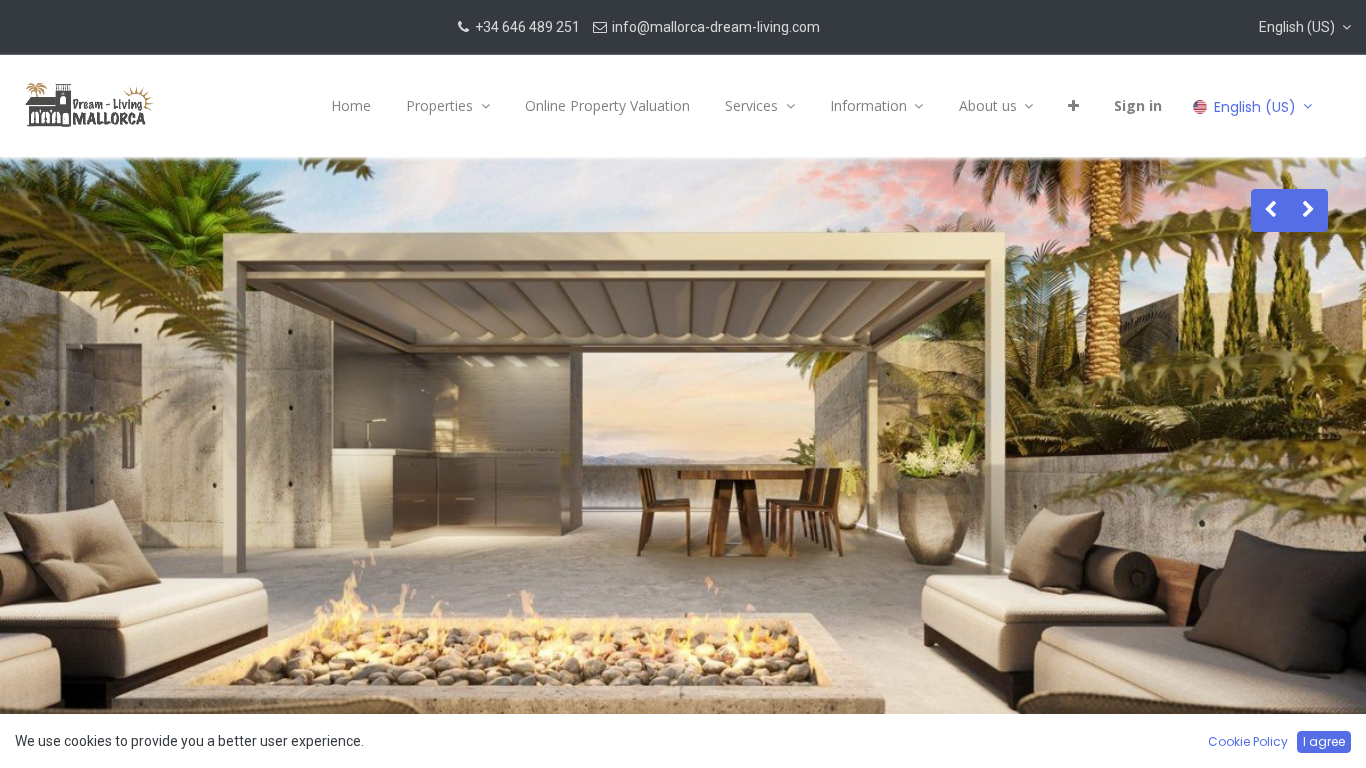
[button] (1305, 27)
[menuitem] (351, 106)
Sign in (1138, 105)
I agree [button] (1324, 741)
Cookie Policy (1248, 741)
